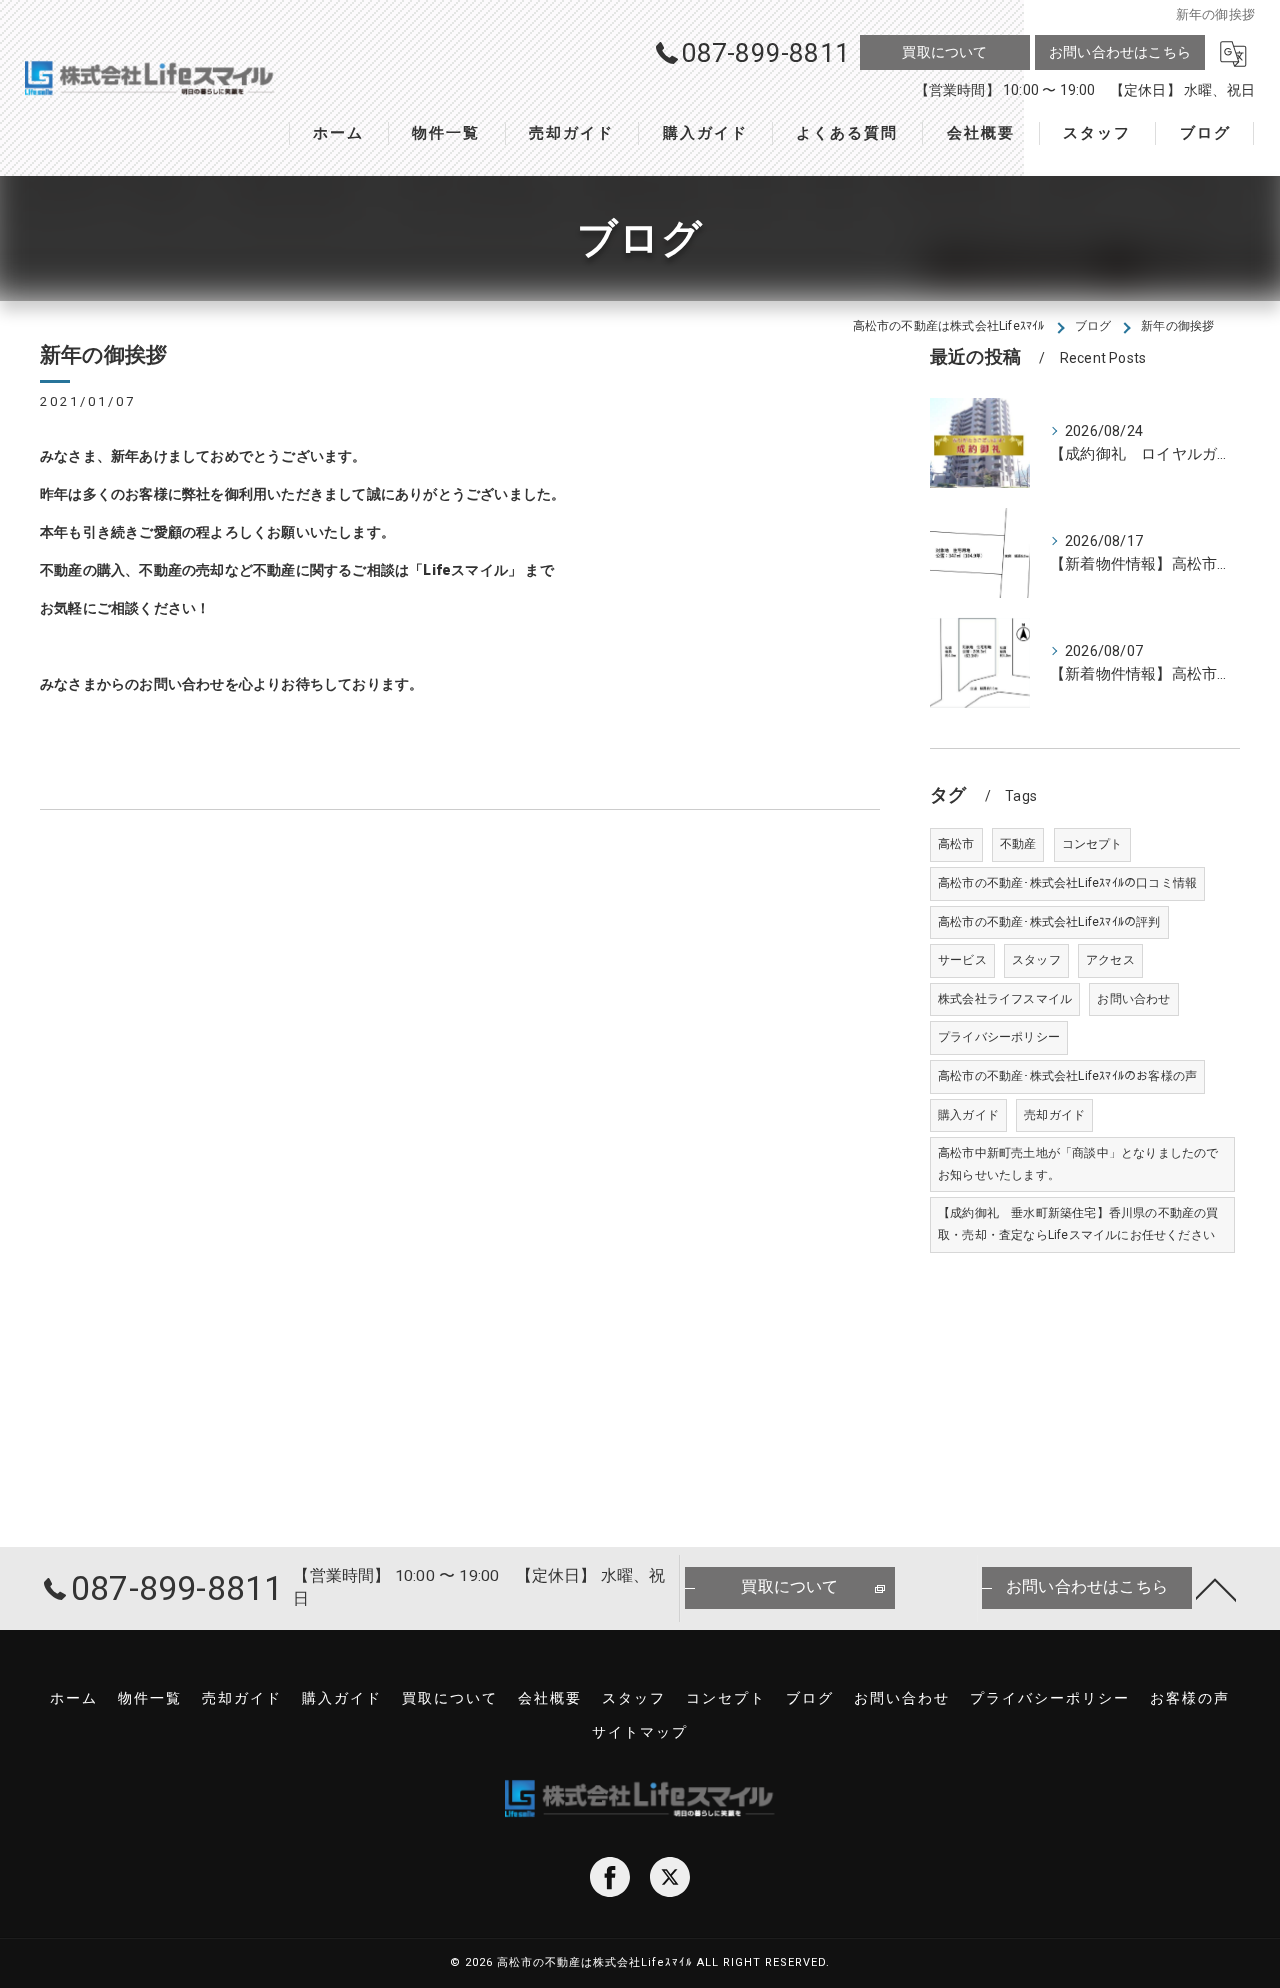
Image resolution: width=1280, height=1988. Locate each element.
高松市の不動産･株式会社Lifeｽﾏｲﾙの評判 (1049, 922)
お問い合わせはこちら (1120, 52)
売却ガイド (1054, 1115)
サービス (962, 960)
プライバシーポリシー (999, 1037)
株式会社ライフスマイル (1005, 999)
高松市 (956, 844)
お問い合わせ (1133, 999)
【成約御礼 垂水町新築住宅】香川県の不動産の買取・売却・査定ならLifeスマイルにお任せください (1078, 1224)
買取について (944, 52)
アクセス (1110, 960)
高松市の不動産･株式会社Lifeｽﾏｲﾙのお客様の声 (1067, 1076)
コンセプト (1092, 844)
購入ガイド (968, 1115)
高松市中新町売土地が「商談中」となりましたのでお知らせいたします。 (1078, 1164)
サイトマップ (640, 1732)
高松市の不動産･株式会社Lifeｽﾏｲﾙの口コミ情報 (1067, 883)
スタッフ (1036, 960)
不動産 (1018, 844)
